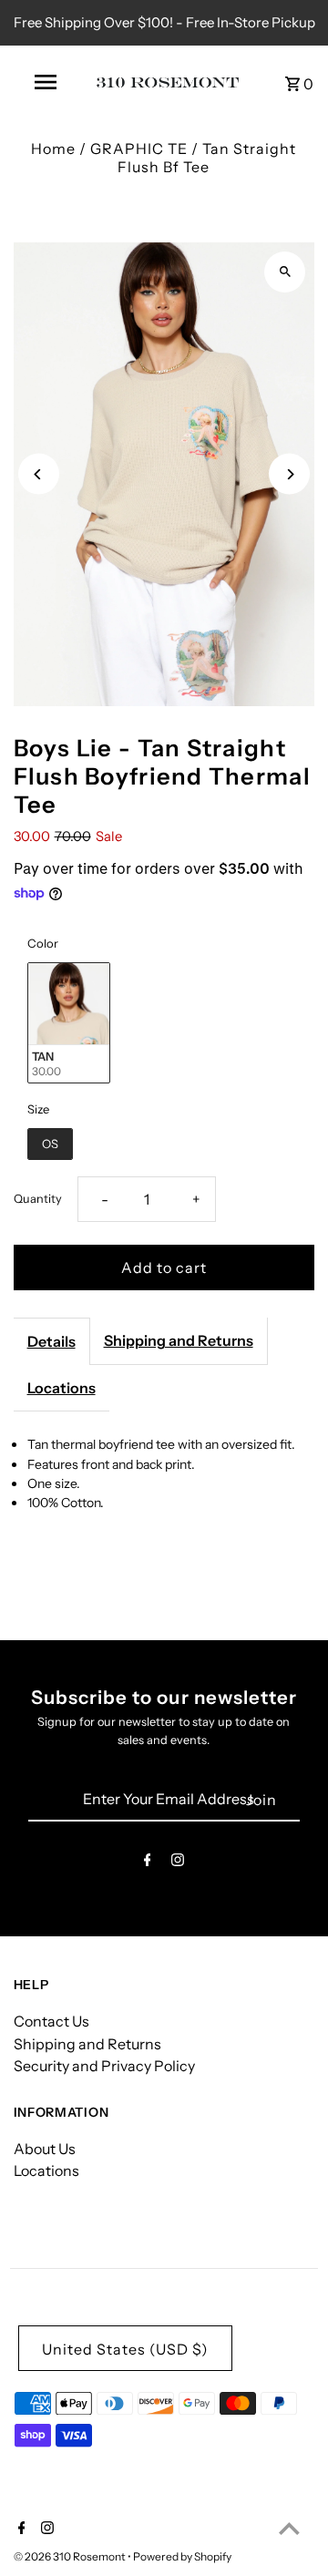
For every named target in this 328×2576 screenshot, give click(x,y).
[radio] (69, 1023)
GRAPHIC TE (139, 149)
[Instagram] (178, 1863)
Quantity (38, 1199)
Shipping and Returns (179, 1340)
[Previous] (39, 474)
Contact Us (51, 2021)
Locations (61, 1388)
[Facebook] (148, 1863)
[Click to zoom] (285, 272)
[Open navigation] (45, 82)
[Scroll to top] (289, 2528)
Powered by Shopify (182, 2556)
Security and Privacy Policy (104, 2066)
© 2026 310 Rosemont (71, 2556)
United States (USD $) (125, 2349)
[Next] (289, 474)
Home (53, 149)
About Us (45, 2149)
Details (51, 1341)
